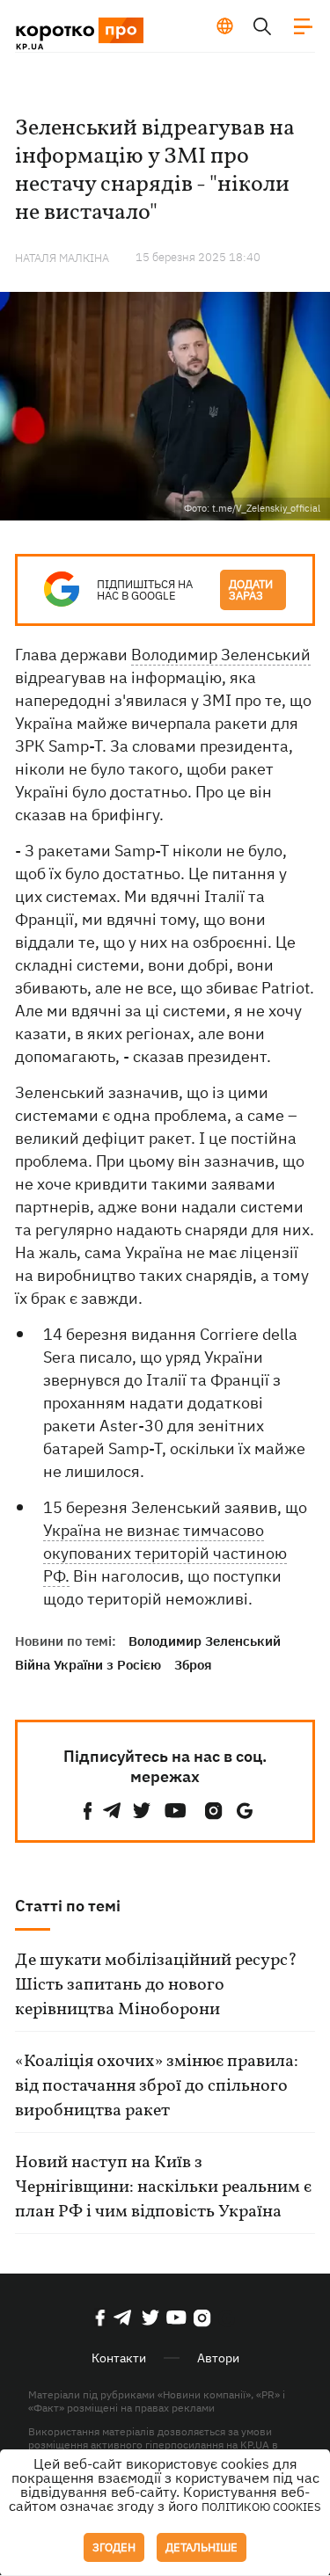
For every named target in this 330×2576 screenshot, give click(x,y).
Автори (218, 2358)
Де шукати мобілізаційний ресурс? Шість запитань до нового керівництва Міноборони (156, 1985)
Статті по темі (68, 1906)
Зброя (193, 1665)
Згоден (114, 2547)
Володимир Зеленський (221, 655)
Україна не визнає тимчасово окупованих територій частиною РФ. (165, 1553)
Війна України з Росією (88, 1665)
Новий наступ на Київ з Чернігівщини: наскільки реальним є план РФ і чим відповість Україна (163, 2187)
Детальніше (202, 2547)
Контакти (119, 2358)
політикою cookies (261, 2507)
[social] (88, 1811)
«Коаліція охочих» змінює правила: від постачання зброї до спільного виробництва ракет (157, 2086)
